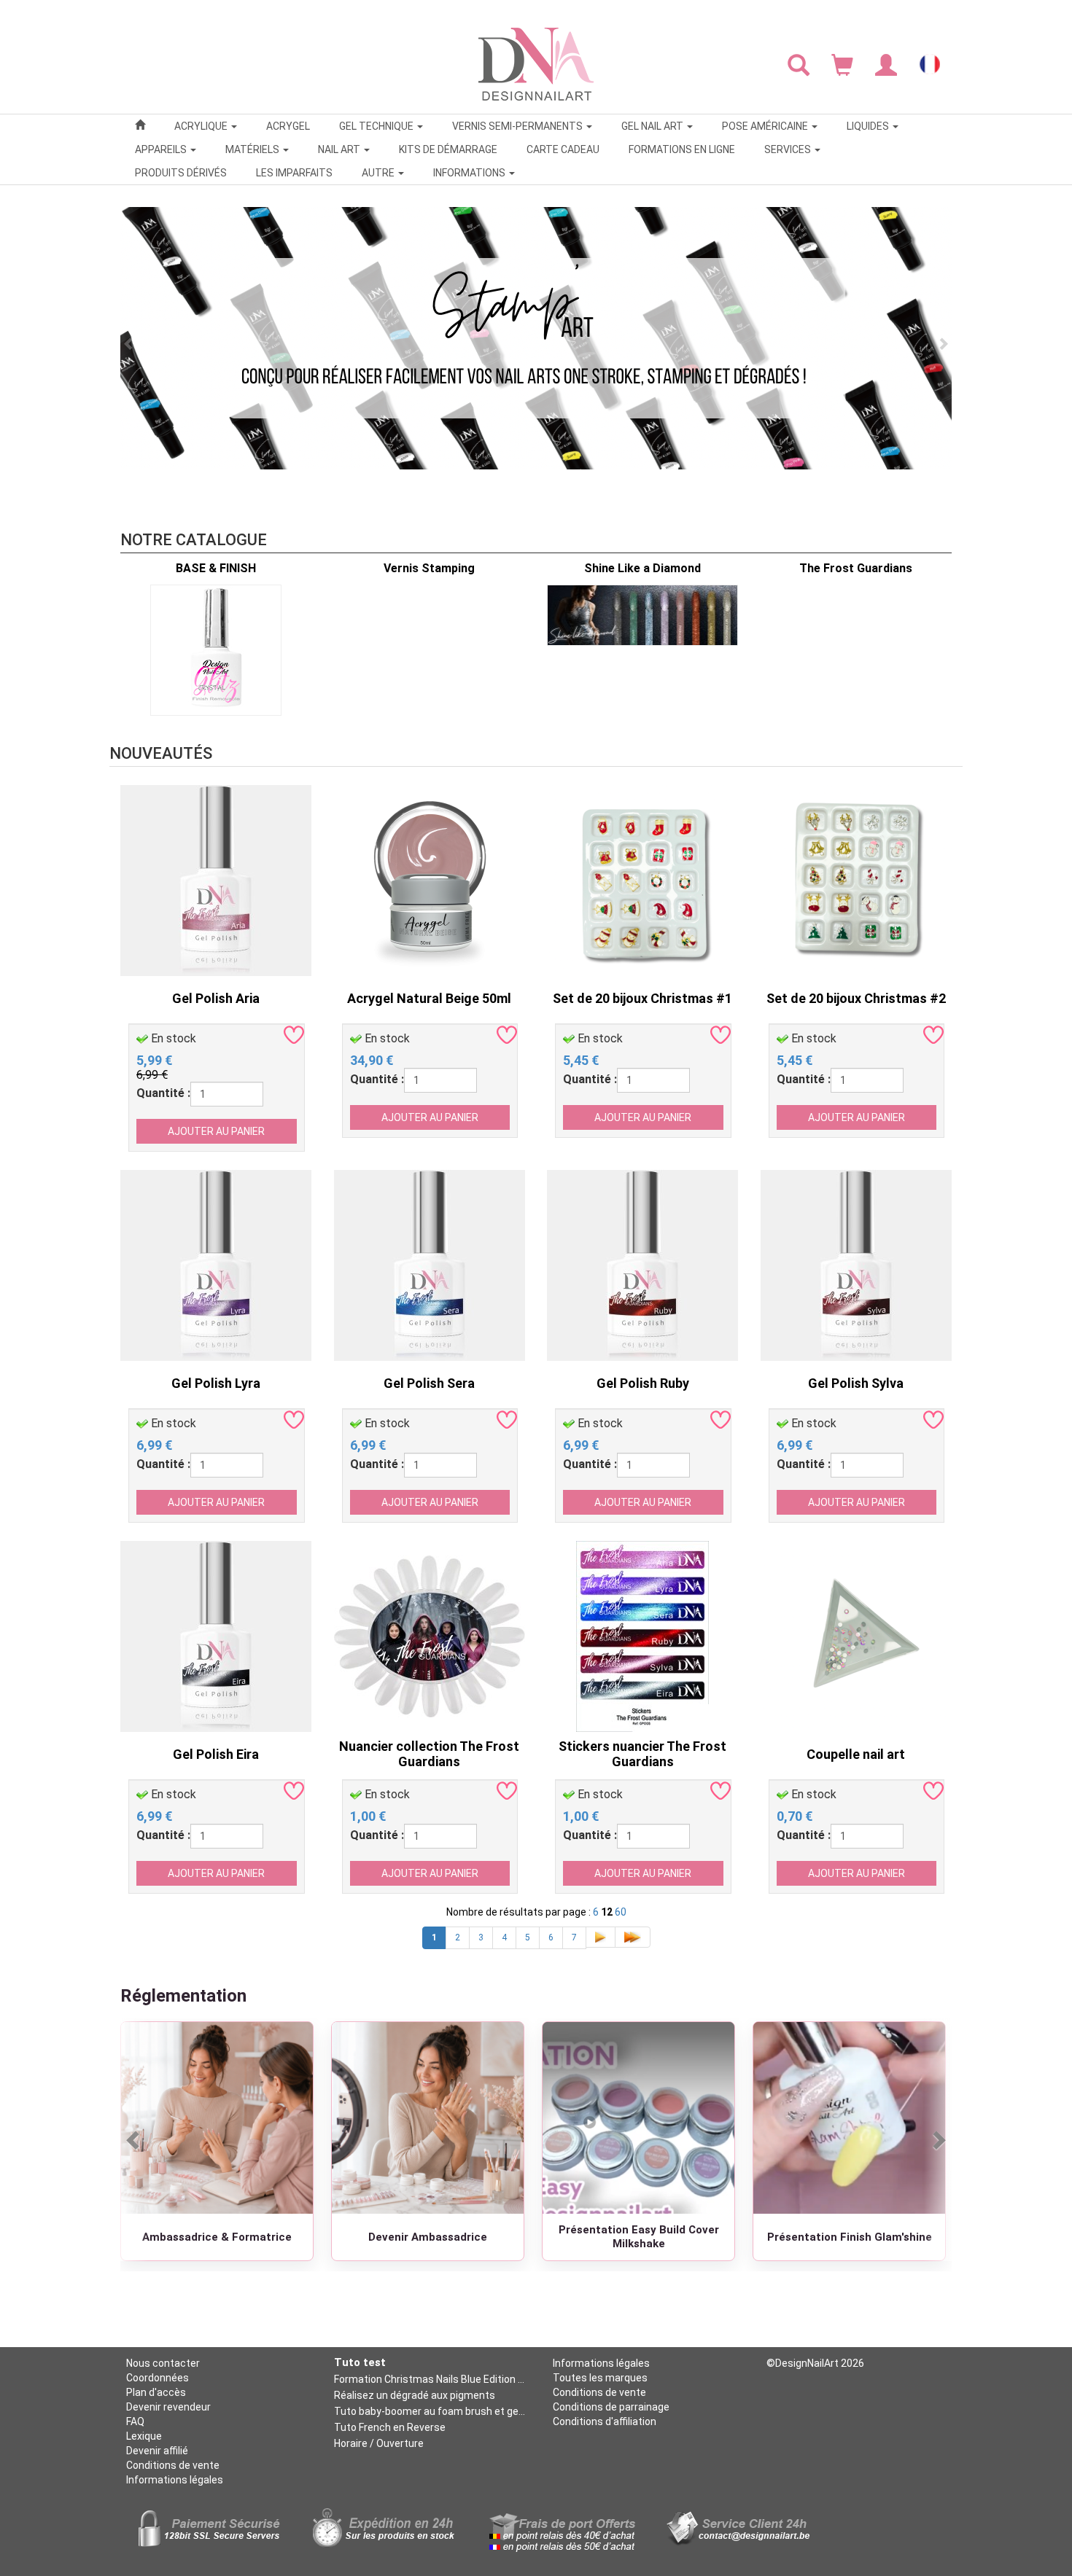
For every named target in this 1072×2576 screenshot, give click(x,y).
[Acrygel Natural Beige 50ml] (430, 879)
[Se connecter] (886, 64)
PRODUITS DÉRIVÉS (181, 173)
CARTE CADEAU (563, 149)
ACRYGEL (288, 126)
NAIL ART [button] (340, 149)
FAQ (135, 2421)
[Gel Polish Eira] (216, 1635)
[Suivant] (938, 2140)
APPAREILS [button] (162, 149)
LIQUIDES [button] (869, 126)
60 (621, 1912)
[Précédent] (134, 2140)
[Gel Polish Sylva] (856, 1264)
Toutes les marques (600, 2378)
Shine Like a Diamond (642, 568)
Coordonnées (158, 2378)
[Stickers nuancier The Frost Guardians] (642, 1635)
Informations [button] (470, 173)
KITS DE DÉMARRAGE (448, 149)
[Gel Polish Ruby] (642, 1264)
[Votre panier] (842, 64)
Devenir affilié (157, 2451)
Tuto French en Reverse (390, 2427)
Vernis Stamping (429, 568)
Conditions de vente (173, 2465)
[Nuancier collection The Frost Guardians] (430, 1635)
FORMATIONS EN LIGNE (682, 149)
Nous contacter (163, 2363)
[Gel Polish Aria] (216, 879)
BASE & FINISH (216, 568)
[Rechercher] (799, 64)
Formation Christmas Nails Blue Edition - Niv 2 (430, 2379)
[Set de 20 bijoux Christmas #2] (856, 879)
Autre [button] (379, 173)
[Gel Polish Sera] (430, 1264)
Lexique (144, 2436)
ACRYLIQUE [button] (202, 126)
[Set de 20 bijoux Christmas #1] (642, 879)
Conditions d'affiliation (605, 2421)
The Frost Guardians (856, 568)
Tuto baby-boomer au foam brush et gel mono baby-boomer (430, 2411)
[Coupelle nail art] (856, 1635)
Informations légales (175, 2480)
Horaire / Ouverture (379, 2443)
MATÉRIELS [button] (253, 149)
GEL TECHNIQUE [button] (377, 126)
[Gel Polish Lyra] (216, 1264)
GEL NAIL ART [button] (653, 126)
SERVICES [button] (789, 149)
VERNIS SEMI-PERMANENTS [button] (518, 126)
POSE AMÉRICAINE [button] (766, 126)
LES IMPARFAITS (294, 173)
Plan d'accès (156, 2392)
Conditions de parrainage (611, 2407)
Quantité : (163, 1093)
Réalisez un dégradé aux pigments (415, 2395)
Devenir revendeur (168, 2407)
